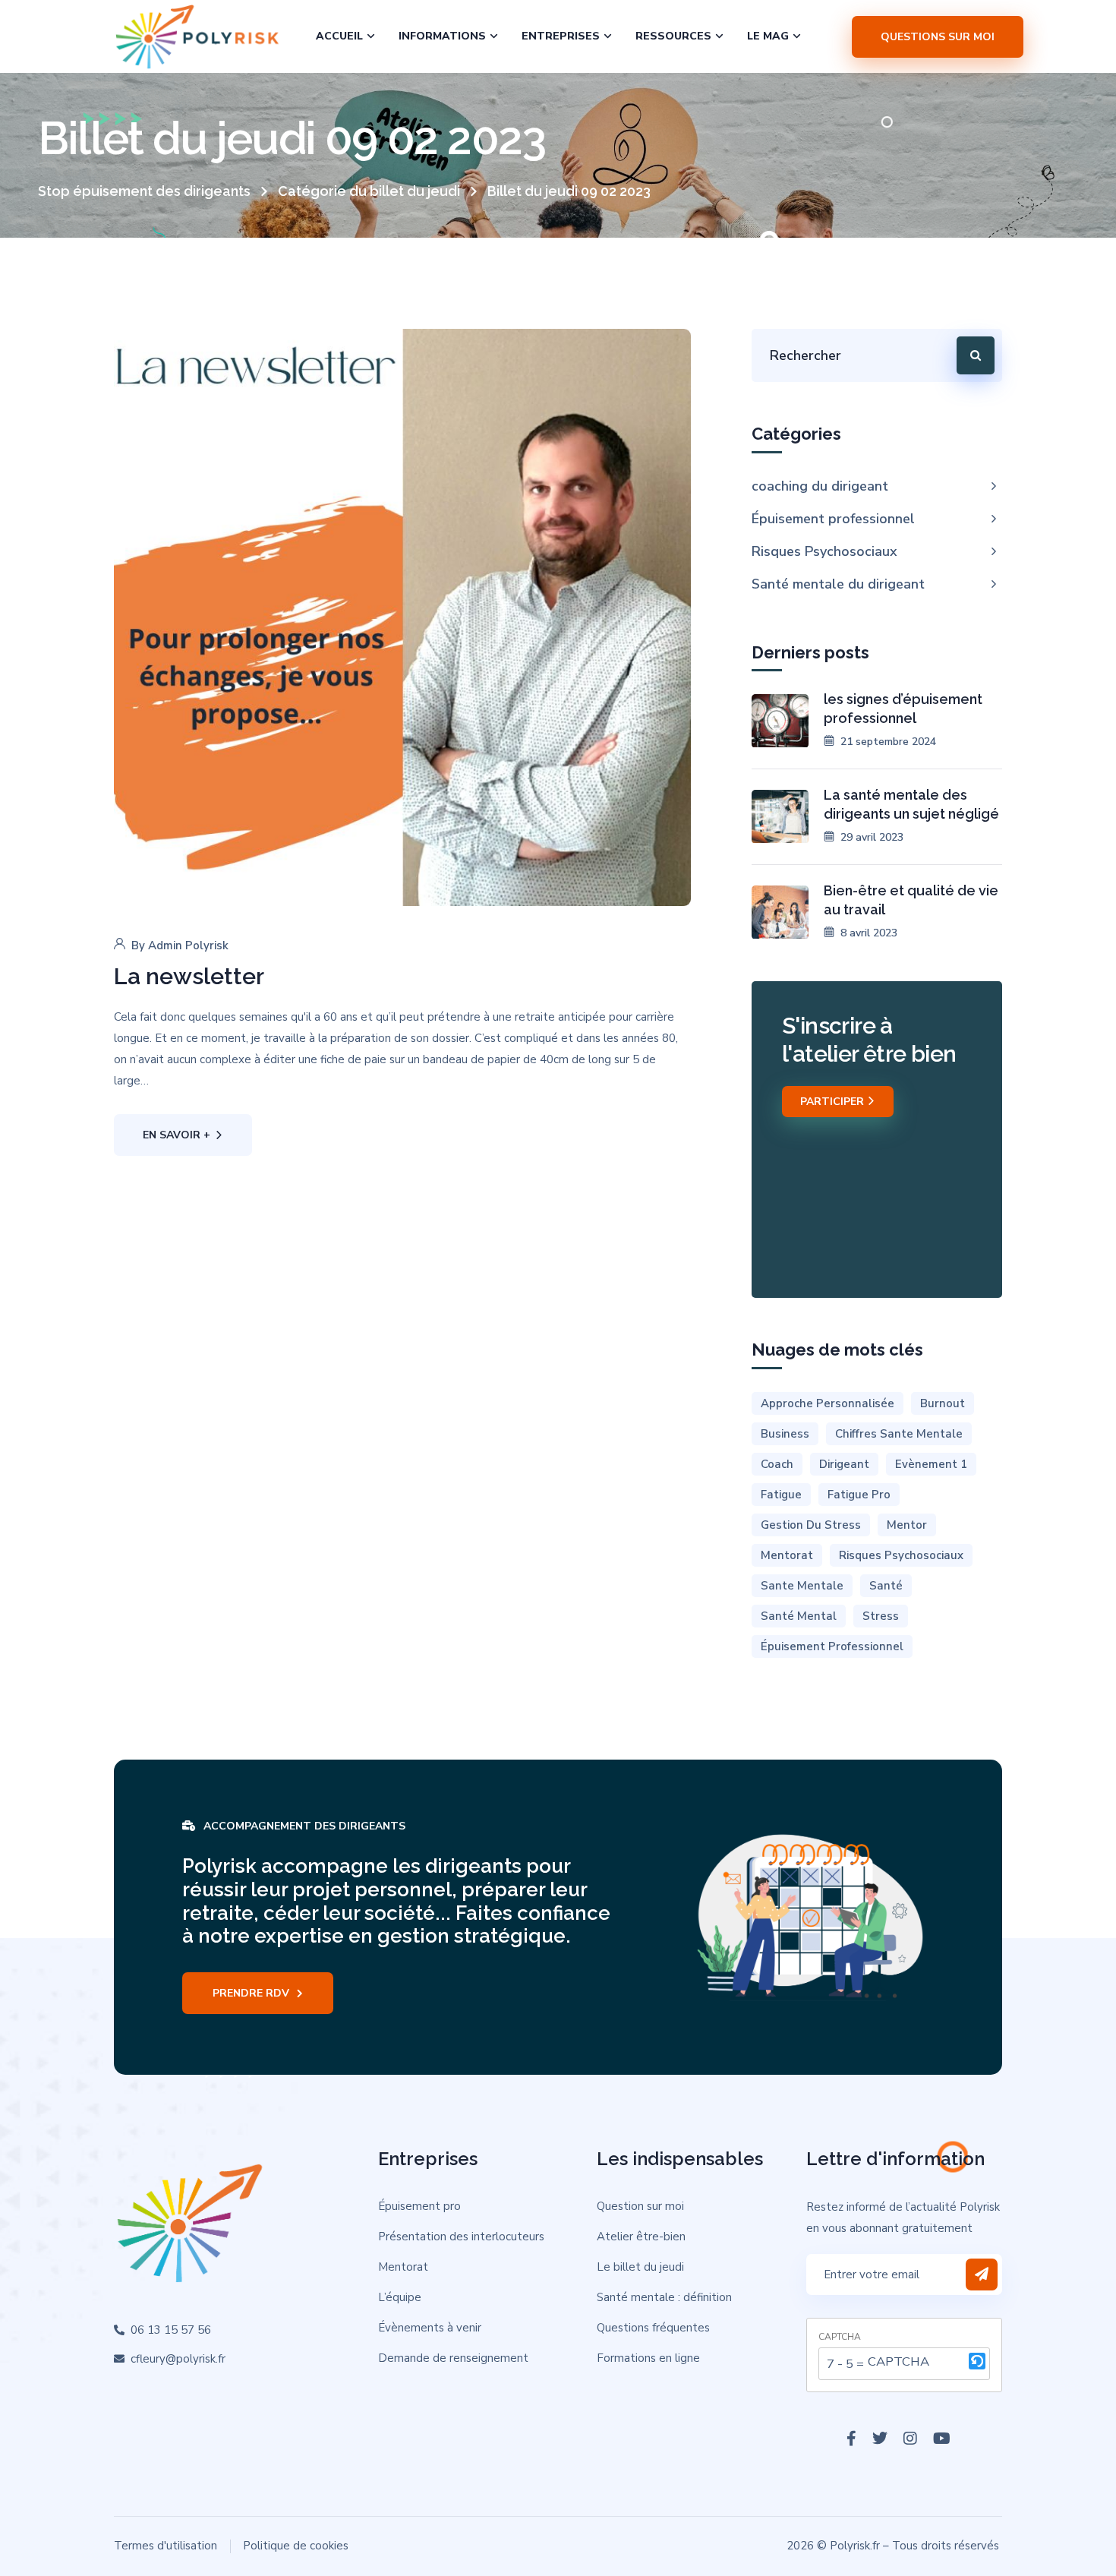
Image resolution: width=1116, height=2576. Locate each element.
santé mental (799, 1616)
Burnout (943, 1403)
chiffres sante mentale (899, 1434)
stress (881, 1616)
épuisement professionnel (832, 1646)
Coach (777, 1464)
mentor (907, 1525)
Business (785, 1434)
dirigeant (844, 1464)
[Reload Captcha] (977, 2361)
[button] (977, 2364)
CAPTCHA (840, 2337)
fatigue (781, 1495)
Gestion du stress (811, 1525)
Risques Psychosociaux (824, 551)
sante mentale (802, 1586)
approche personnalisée (828, 1403)
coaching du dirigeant (820, 486)
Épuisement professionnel (833, 519)
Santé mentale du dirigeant (838, 584)
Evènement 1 (931, 1464)
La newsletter (189, 976)
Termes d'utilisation (166, 2546)
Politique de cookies (296, 2546)
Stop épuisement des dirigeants (144, 191)
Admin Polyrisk (188, 945)
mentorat (787, 1555)
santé (886, 1586)
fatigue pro (859, 1495)
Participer (834, 1102)
